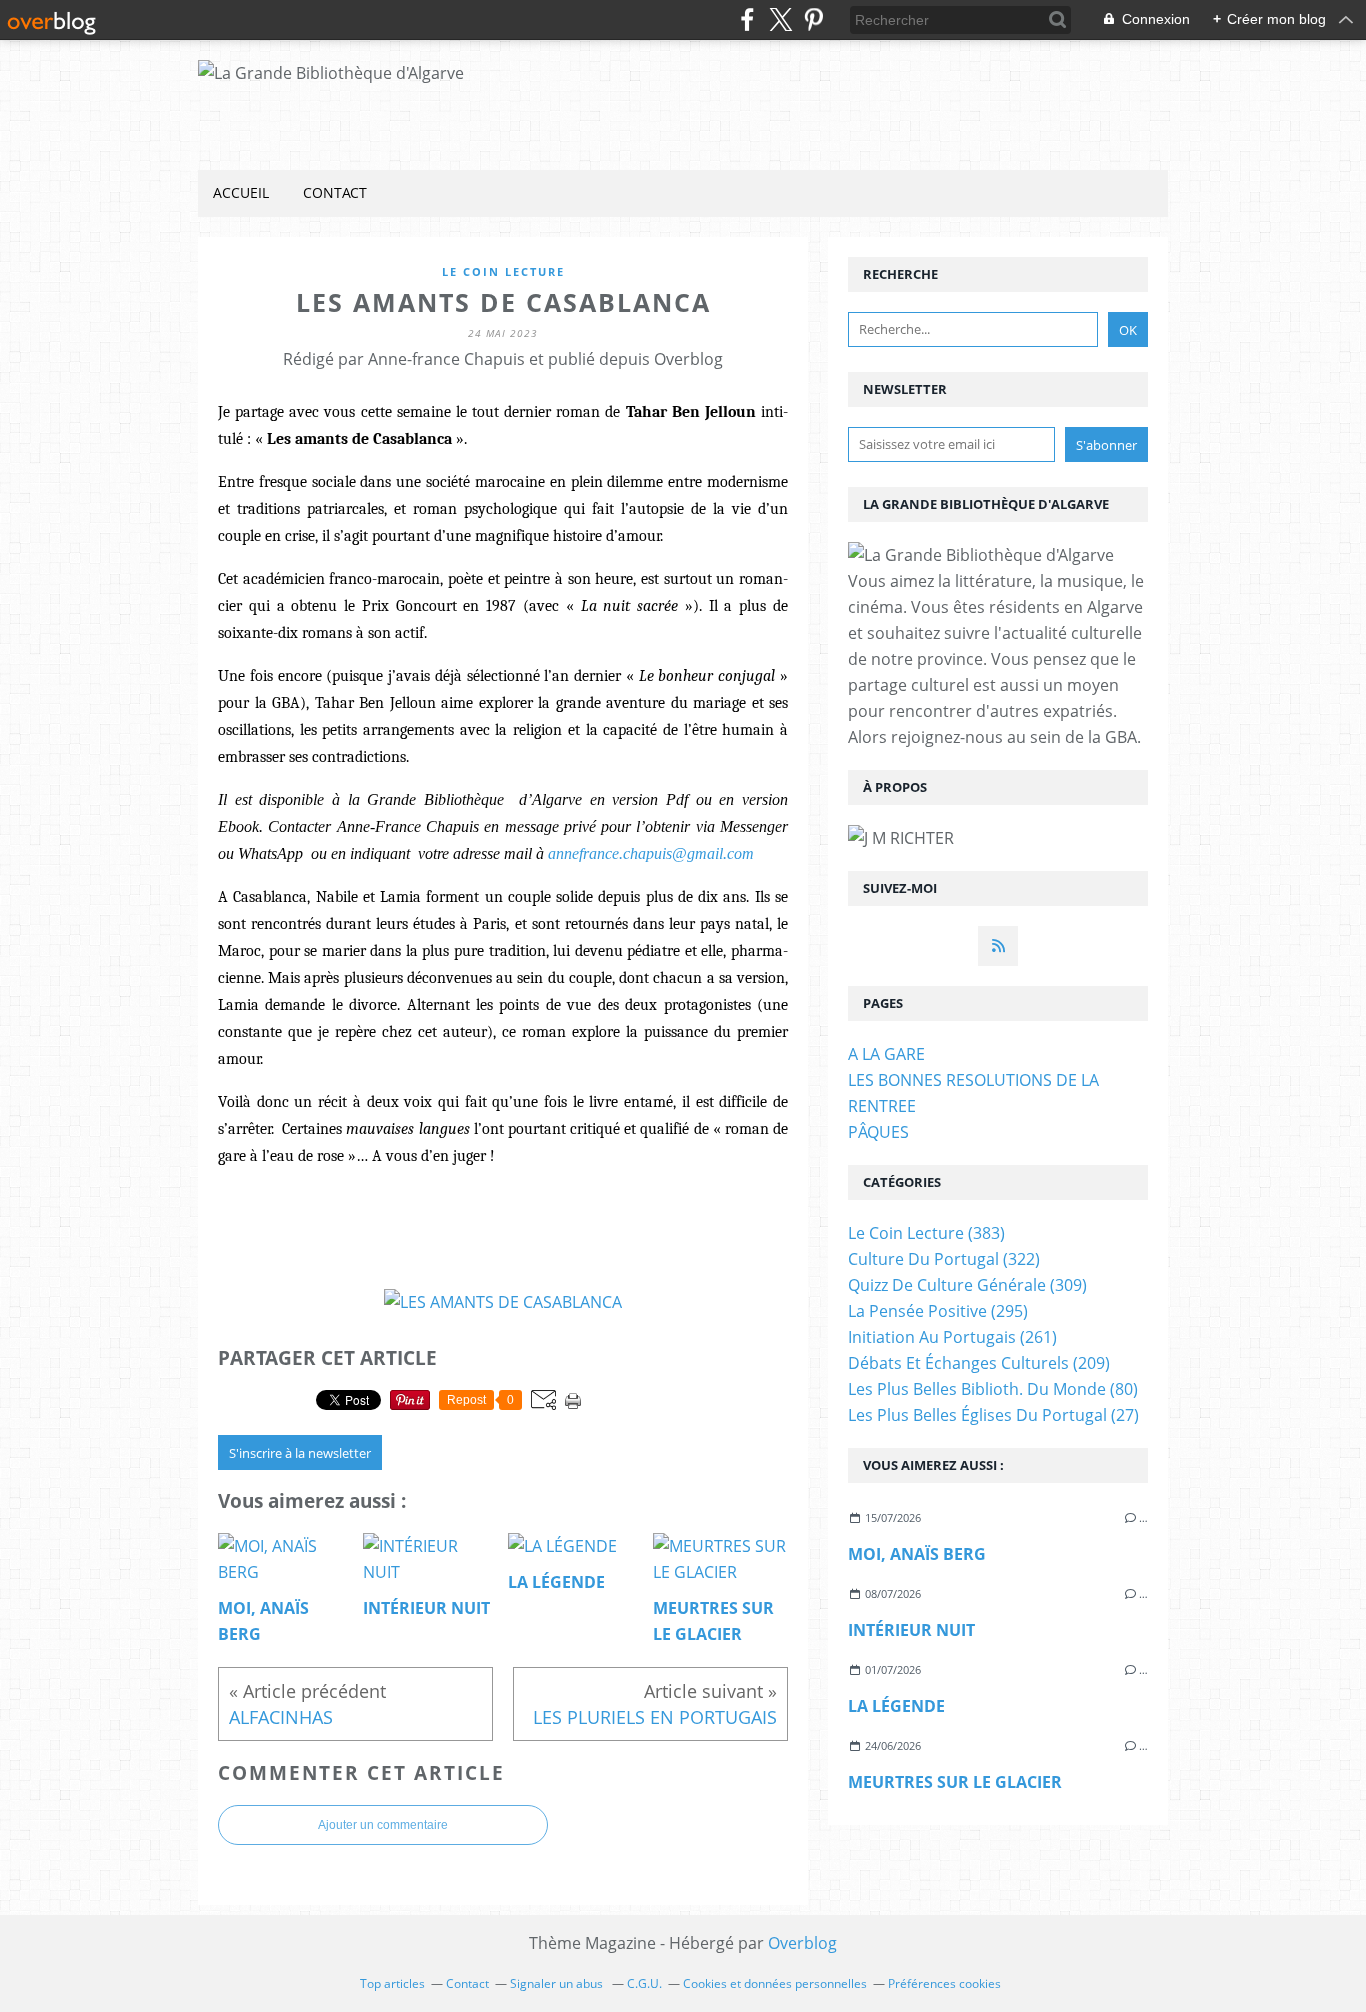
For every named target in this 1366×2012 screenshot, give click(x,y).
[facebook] (747, 19)
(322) (944, 1259)
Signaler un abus (558, 1983)
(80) (993, 1389)
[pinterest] (813, 19)
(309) (967, 1285)
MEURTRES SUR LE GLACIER (955, 1782)
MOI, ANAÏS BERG (917, 1554)
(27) (993, 1415)
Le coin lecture (503, 271)
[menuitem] (241, 193)
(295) (938, 1311)
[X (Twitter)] (780, 19)
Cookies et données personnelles (775, 1983)
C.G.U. (644, 1983)
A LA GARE (886, 1054)
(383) (926, 1233)
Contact (335, 192)
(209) (979, 1363)
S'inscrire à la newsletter (300, 1453)
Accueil (241, 192)
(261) (952, 1337)
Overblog (802, 1943)
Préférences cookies (944, 1983)
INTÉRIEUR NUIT (911, 1630)
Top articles (392, 1983)
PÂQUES (878, 1132)
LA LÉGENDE (896, 1706)
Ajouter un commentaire (383, 1825)
